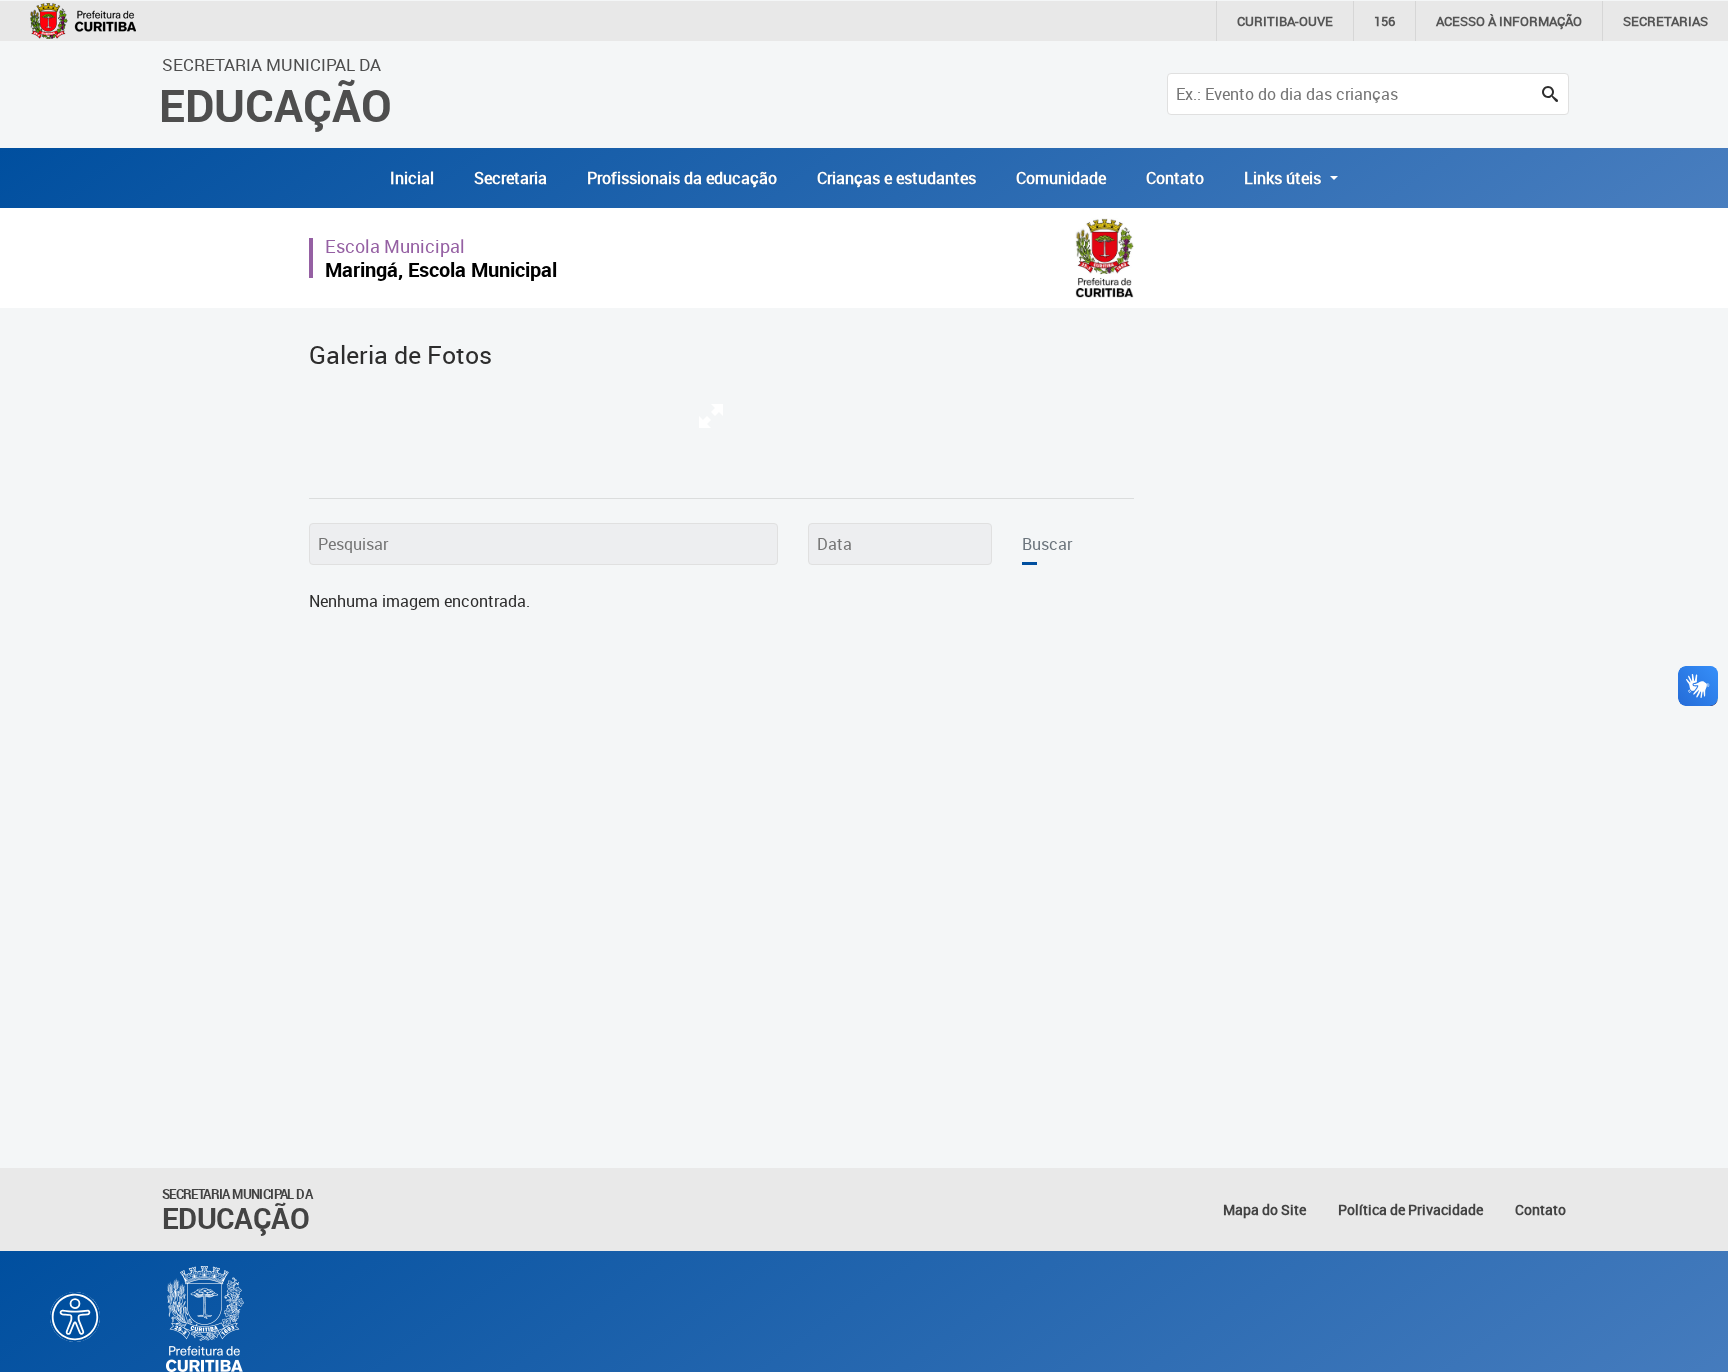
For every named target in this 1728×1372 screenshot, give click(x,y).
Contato (1175, 178)
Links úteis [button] (1284, 178)
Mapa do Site (1264, 1209)
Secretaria (510, 178)
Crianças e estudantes (896, 178)
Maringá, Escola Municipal (441, 269)
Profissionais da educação (682, 178)
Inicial (412, 178)
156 (1384, 21)
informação (1509, 21)
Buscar (1047, 544)
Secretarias (1665, 21)
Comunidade (1061, 178)
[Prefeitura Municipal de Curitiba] (206, 1319)
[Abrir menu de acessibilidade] (75, 1317)
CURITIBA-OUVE (1285, 21)
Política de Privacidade (1410, 1209)
